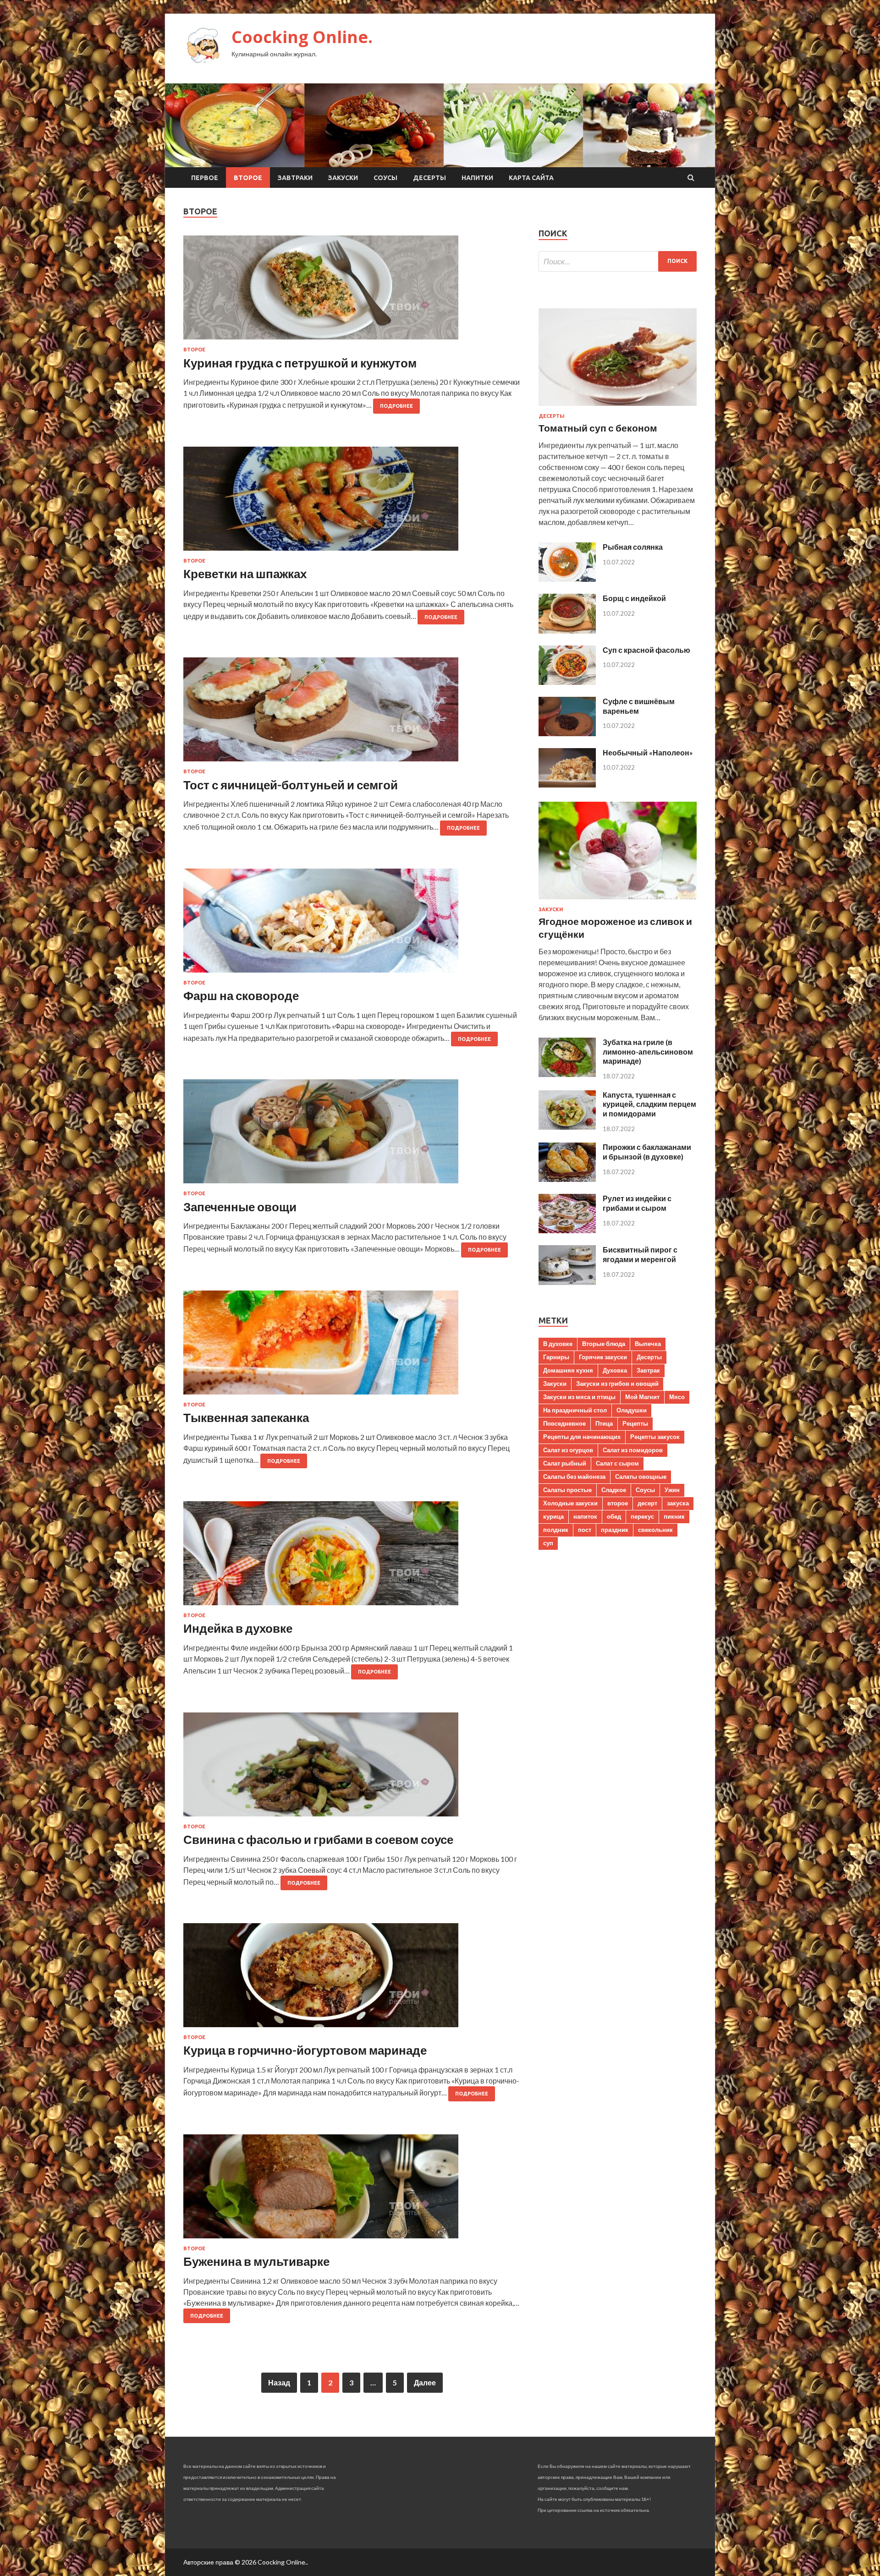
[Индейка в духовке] (352, 1557)
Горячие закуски (603, 1357)
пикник (674, 1516)
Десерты (429, 178)
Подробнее (396, 406)
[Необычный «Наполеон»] (567, 785)
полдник (556, 1530)
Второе (248, 178)
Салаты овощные (641, 1477)
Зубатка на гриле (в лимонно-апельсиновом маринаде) (648, 1052)
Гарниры (556, 1357)
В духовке (558, 1344)
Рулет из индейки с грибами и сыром (637, 1203)
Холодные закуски (570, 1503)
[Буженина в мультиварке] (352, 2190)
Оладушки (632, 1410)
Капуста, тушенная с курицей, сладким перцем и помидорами (649, 1104)
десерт (647, 1503)
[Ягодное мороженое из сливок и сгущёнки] (618, 901)
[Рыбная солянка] (567, 579)
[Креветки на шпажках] (352, 502)
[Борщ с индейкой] (567, 631)
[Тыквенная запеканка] (352, 1346)
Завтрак (648, 1370)
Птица (604, 1423)
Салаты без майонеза (574, 1477)
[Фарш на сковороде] (352, 924)
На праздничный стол (575, 1410)
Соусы (385, 178)
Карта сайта (531, 178)
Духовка (615, 1370)
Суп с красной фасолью (646, 650)
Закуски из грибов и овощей (617, 1384)
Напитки (477, 178)
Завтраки (295, 178)
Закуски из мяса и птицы (579, 1397)
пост (585, 1530)
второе (618, 1503)
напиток (585, 1516)
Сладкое (614, 1490)
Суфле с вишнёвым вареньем (639, 706)
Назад (279, 2382)
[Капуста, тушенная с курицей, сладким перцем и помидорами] (567, 1127)
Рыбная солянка (633, 547)
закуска (678, 1503)
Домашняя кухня (568, 1370)
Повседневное (564, 1423)
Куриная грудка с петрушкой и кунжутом (300, 363)
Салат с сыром (617, 1463)
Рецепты (635, 1423)
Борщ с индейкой (634, 598)
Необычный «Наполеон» (648, 752)
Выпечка (648, 1344)
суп (548, 1543)
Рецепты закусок (655, 1437)
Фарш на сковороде (241, 995)
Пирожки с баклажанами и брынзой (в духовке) (647, 1152)
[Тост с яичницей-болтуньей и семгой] (352, 713)
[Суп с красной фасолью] (567, 682)
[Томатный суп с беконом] (618, 407)
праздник (615, 1530)
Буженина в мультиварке (256, 2261)
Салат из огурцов (568, 1450)
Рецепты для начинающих (582, 1437)
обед (614, 1516)
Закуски (343, 178)
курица (553, 1516)
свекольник (655, 1530)
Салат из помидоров (633, 1450)
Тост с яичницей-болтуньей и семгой (291, 785)
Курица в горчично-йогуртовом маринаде (305, 2050)
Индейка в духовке (238, 1628)
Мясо (677, 1397)
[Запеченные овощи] (352, 1135)
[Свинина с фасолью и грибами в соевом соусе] (352, 1768)
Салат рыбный (565, 1463)
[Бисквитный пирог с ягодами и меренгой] (567, 1282)
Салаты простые (567, 1490)
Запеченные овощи (240, 1207)
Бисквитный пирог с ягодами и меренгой (640, 1254)
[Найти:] (618, 261)
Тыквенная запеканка (246, 1417)
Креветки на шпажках (245, 574)
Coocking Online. (302, 37)
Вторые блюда (604, 1344)
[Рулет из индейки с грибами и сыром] (567, 1230)
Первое (205, 178)
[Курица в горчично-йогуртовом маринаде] (352, 1979)
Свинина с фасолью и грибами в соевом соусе (318, 1839)
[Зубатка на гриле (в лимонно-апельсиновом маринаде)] (567, 1074)
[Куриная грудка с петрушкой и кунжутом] (352, 291)
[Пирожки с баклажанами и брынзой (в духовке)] (567, 1179)
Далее (425, 2382)
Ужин (672, 1490)
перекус (642, 1516)
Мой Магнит (642, 1397)
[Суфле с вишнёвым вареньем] (567, 733)
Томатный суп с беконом (598, 428)
